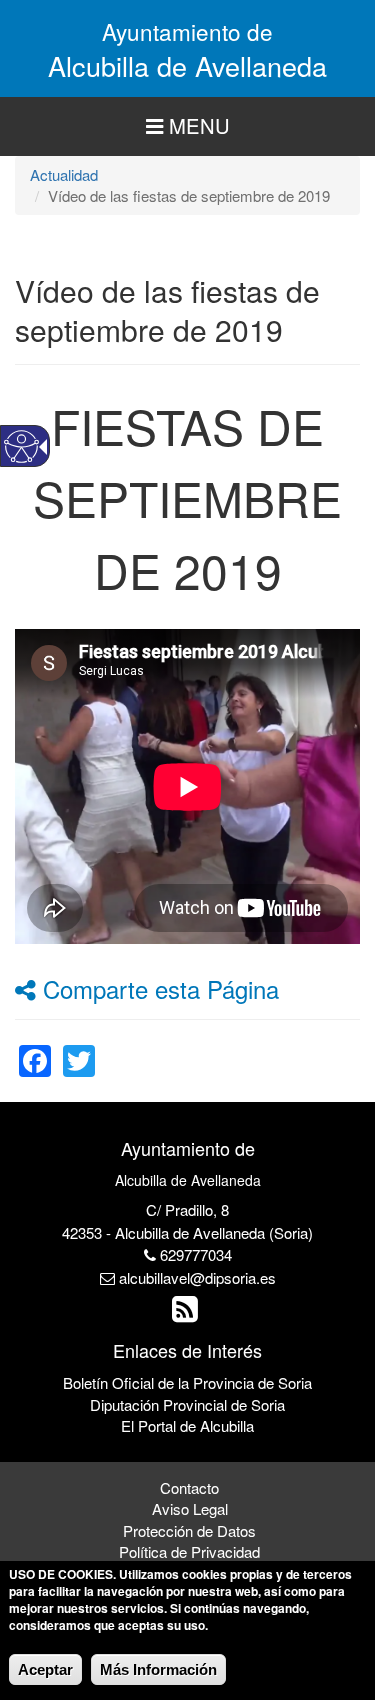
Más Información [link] (158, 1669)
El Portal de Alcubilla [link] (187, 1425)
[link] (35, 1048)
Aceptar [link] (45, 1669)
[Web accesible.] (21, 446)
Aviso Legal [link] (190, 1508)
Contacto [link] (189, 1487)
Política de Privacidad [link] (189, 1551)
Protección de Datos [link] (189, 1530)
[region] (187, 126)
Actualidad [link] (64, 174)
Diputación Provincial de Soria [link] (187, 1404)
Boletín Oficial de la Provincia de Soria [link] (187, 1382)
